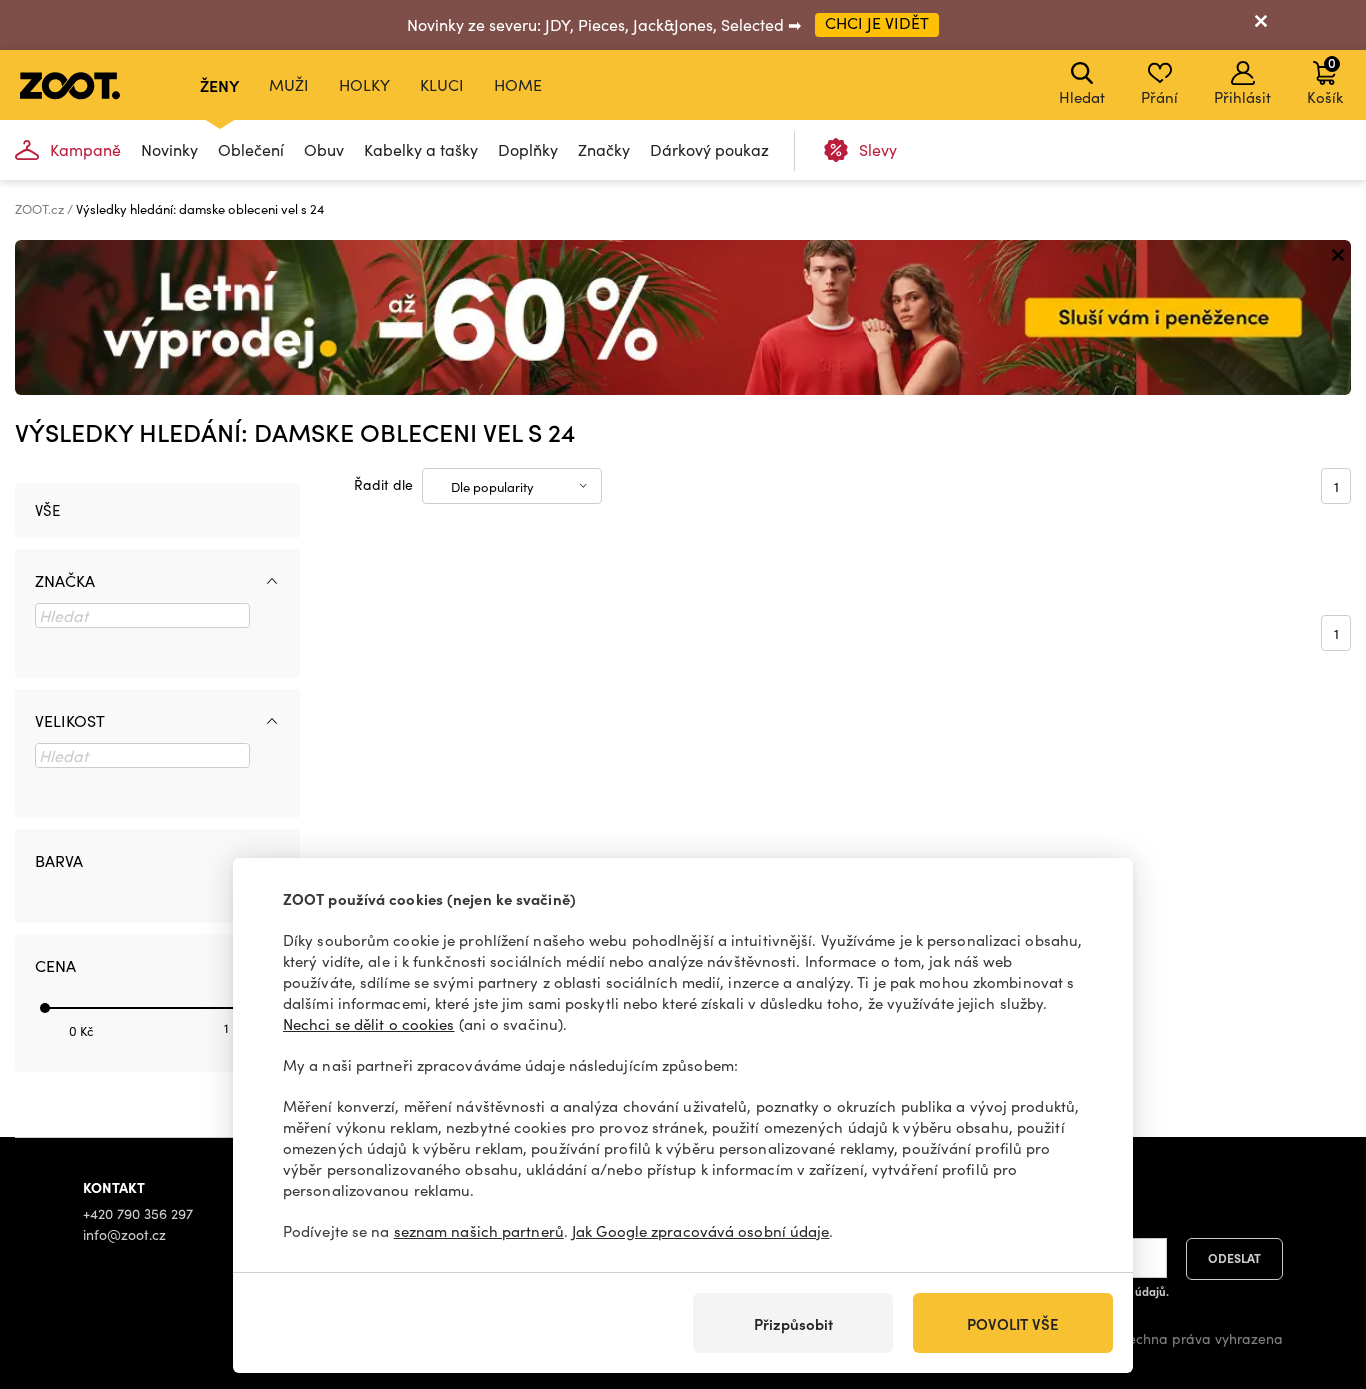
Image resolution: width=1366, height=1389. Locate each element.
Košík (1325, 80)
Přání (1159, 97)
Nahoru (1316, 1268)
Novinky (169, 149)
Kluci (442, 84)
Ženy (219, 85)
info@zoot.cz (124, 1234)
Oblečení (251, 149)
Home (518, 84)
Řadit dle (383, 484)
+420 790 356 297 (138, 1213)
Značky (604, 149)
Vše (47, 510)
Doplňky (528, 149)
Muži (289, 84)
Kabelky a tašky (421, 149)
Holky (364, 84)
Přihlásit (1242, 97)
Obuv (324, 149)
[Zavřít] (1261, 25)
